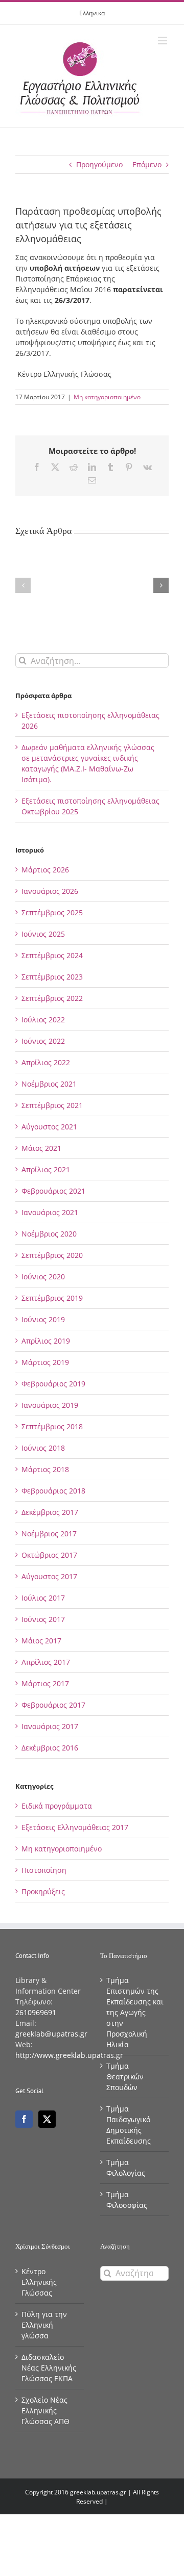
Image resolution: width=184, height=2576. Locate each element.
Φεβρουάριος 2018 (53, 1491)
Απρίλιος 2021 (46, 1169)
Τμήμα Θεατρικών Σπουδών (125, 2077)
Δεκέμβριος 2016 (50, 1748)
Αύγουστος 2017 (49, 1576)
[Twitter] (47, 2119)
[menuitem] (92, 13)
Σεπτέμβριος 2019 (52, 1298)
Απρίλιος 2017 (46, 1662)
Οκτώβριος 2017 (49, 1555)
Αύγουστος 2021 (49, 1127)
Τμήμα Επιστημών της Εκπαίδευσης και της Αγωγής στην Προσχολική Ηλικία (135, 2012)
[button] (23, 585)
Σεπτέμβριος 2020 (52, 1255)
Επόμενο (147, 164)
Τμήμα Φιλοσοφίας (127, 2200)
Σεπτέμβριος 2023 (52, 977)
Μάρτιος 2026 (45, 870)
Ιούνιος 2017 (43, 1619)
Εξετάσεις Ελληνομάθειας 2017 (75, 1827)
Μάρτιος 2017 (45, 1683)
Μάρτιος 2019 (45, 1362)
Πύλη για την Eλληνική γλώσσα (44, 2325)
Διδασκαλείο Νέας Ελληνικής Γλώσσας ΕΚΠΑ (49, 2368)
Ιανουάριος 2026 (50, 891)
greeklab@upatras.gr (51, 2034)
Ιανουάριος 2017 (50, 1726)
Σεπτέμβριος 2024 (52, 955)
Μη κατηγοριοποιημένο (107, 397)
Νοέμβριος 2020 (49, 1234)
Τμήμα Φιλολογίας (126, 2168)
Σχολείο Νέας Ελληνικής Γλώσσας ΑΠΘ (45, 2411)
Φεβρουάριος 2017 (53, 1705)
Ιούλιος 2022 (43, 1020)
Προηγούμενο (99, 164)
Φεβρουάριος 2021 (53, 1191)
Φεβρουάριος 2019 (53, 1384)
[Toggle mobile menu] (163, 41)
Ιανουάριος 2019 (50, 1405)
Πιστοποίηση (44, 1870)
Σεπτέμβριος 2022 (52, 998)
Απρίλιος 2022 (46, 1062)
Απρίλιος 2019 (46, 1341)
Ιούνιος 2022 (43, 1041)
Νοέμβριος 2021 (49, 1084)
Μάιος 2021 (41, 1148)
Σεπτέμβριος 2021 (52, 1105)
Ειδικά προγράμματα (57, 1806)
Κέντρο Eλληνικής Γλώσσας (39, 2282)
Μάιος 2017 (41, 1641)
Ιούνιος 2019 (43, 1319)
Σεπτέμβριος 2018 (52, 1426)
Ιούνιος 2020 (43, 1277)
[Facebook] (24, 2119)
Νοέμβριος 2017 (49, 1534)
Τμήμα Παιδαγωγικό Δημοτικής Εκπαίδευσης (129, 2125)
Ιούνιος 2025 (43, 934)
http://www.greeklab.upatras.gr (69, 2055)
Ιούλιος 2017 (43, 1598)
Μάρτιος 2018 (45, 1469)
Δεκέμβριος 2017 (50, 1512)
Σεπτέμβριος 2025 (52, 912)
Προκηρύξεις (43, 1891)
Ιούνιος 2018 (43, 1448)
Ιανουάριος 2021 (50, 1212)
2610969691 (36, 2012)
